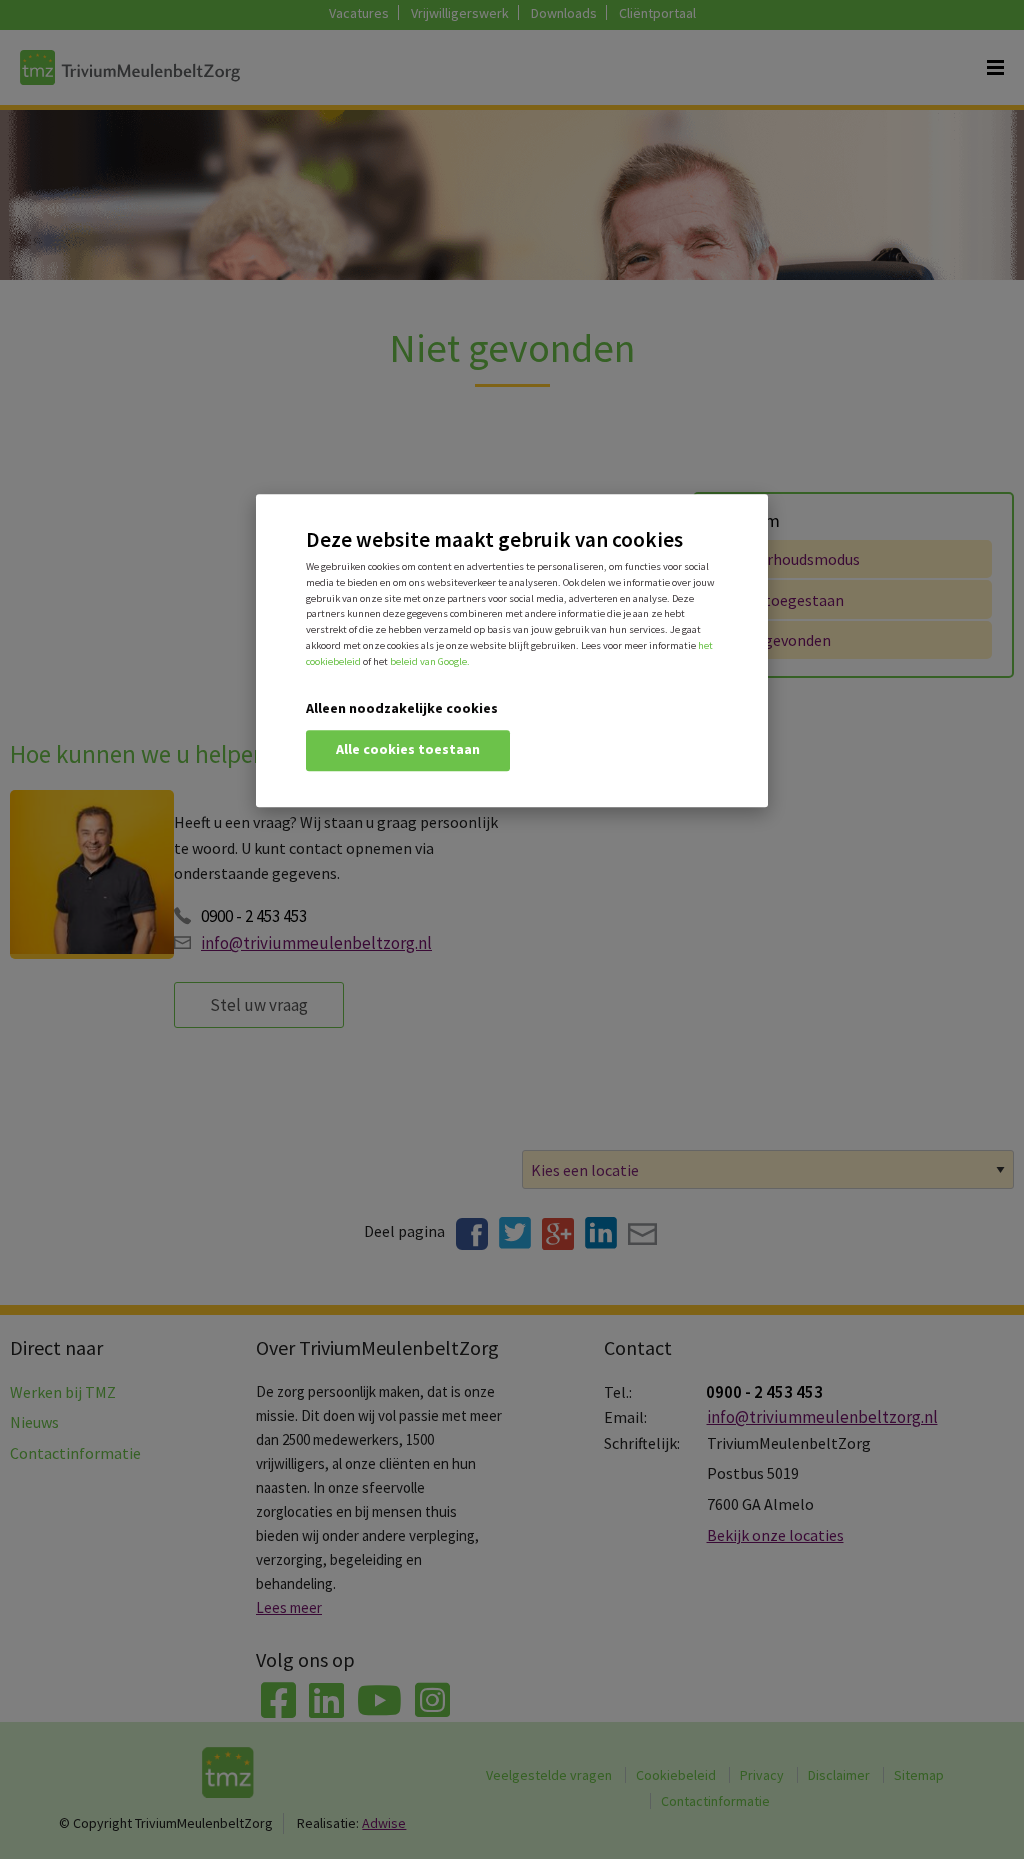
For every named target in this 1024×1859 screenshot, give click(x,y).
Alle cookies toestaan (408, 750)
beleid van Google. (430, 661)
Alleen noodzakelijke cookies (402, 709)
